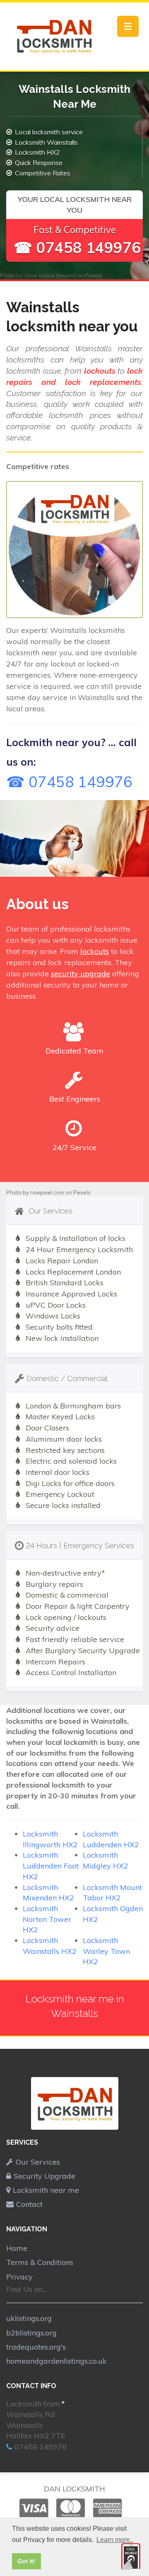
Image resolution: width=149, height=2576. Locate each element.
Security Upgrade (44, 2176)
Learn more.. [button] (115, 2540)
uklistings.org (29, 2318)
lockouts (95, 951)
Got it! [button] (26, 2561)
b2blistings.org (31, 2333)
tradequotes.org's (36, 2347)
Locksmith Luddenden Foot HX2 (51, 1866)
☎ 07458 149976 (77, 247)
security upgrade (81, 974)
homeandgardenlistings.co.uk (56, 2361)
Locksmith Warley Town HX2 (106, 1951)
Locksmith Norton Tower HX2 (47, 1919)
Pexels (94, 275)
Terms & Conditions (40, 2262)
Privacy (19, 2277)
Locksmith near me (46, 2190)
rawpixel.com (47, 1192)
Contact (29, 2204)
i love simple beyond (50, 275)
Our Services (38, 2162)
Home (17, 2248)
